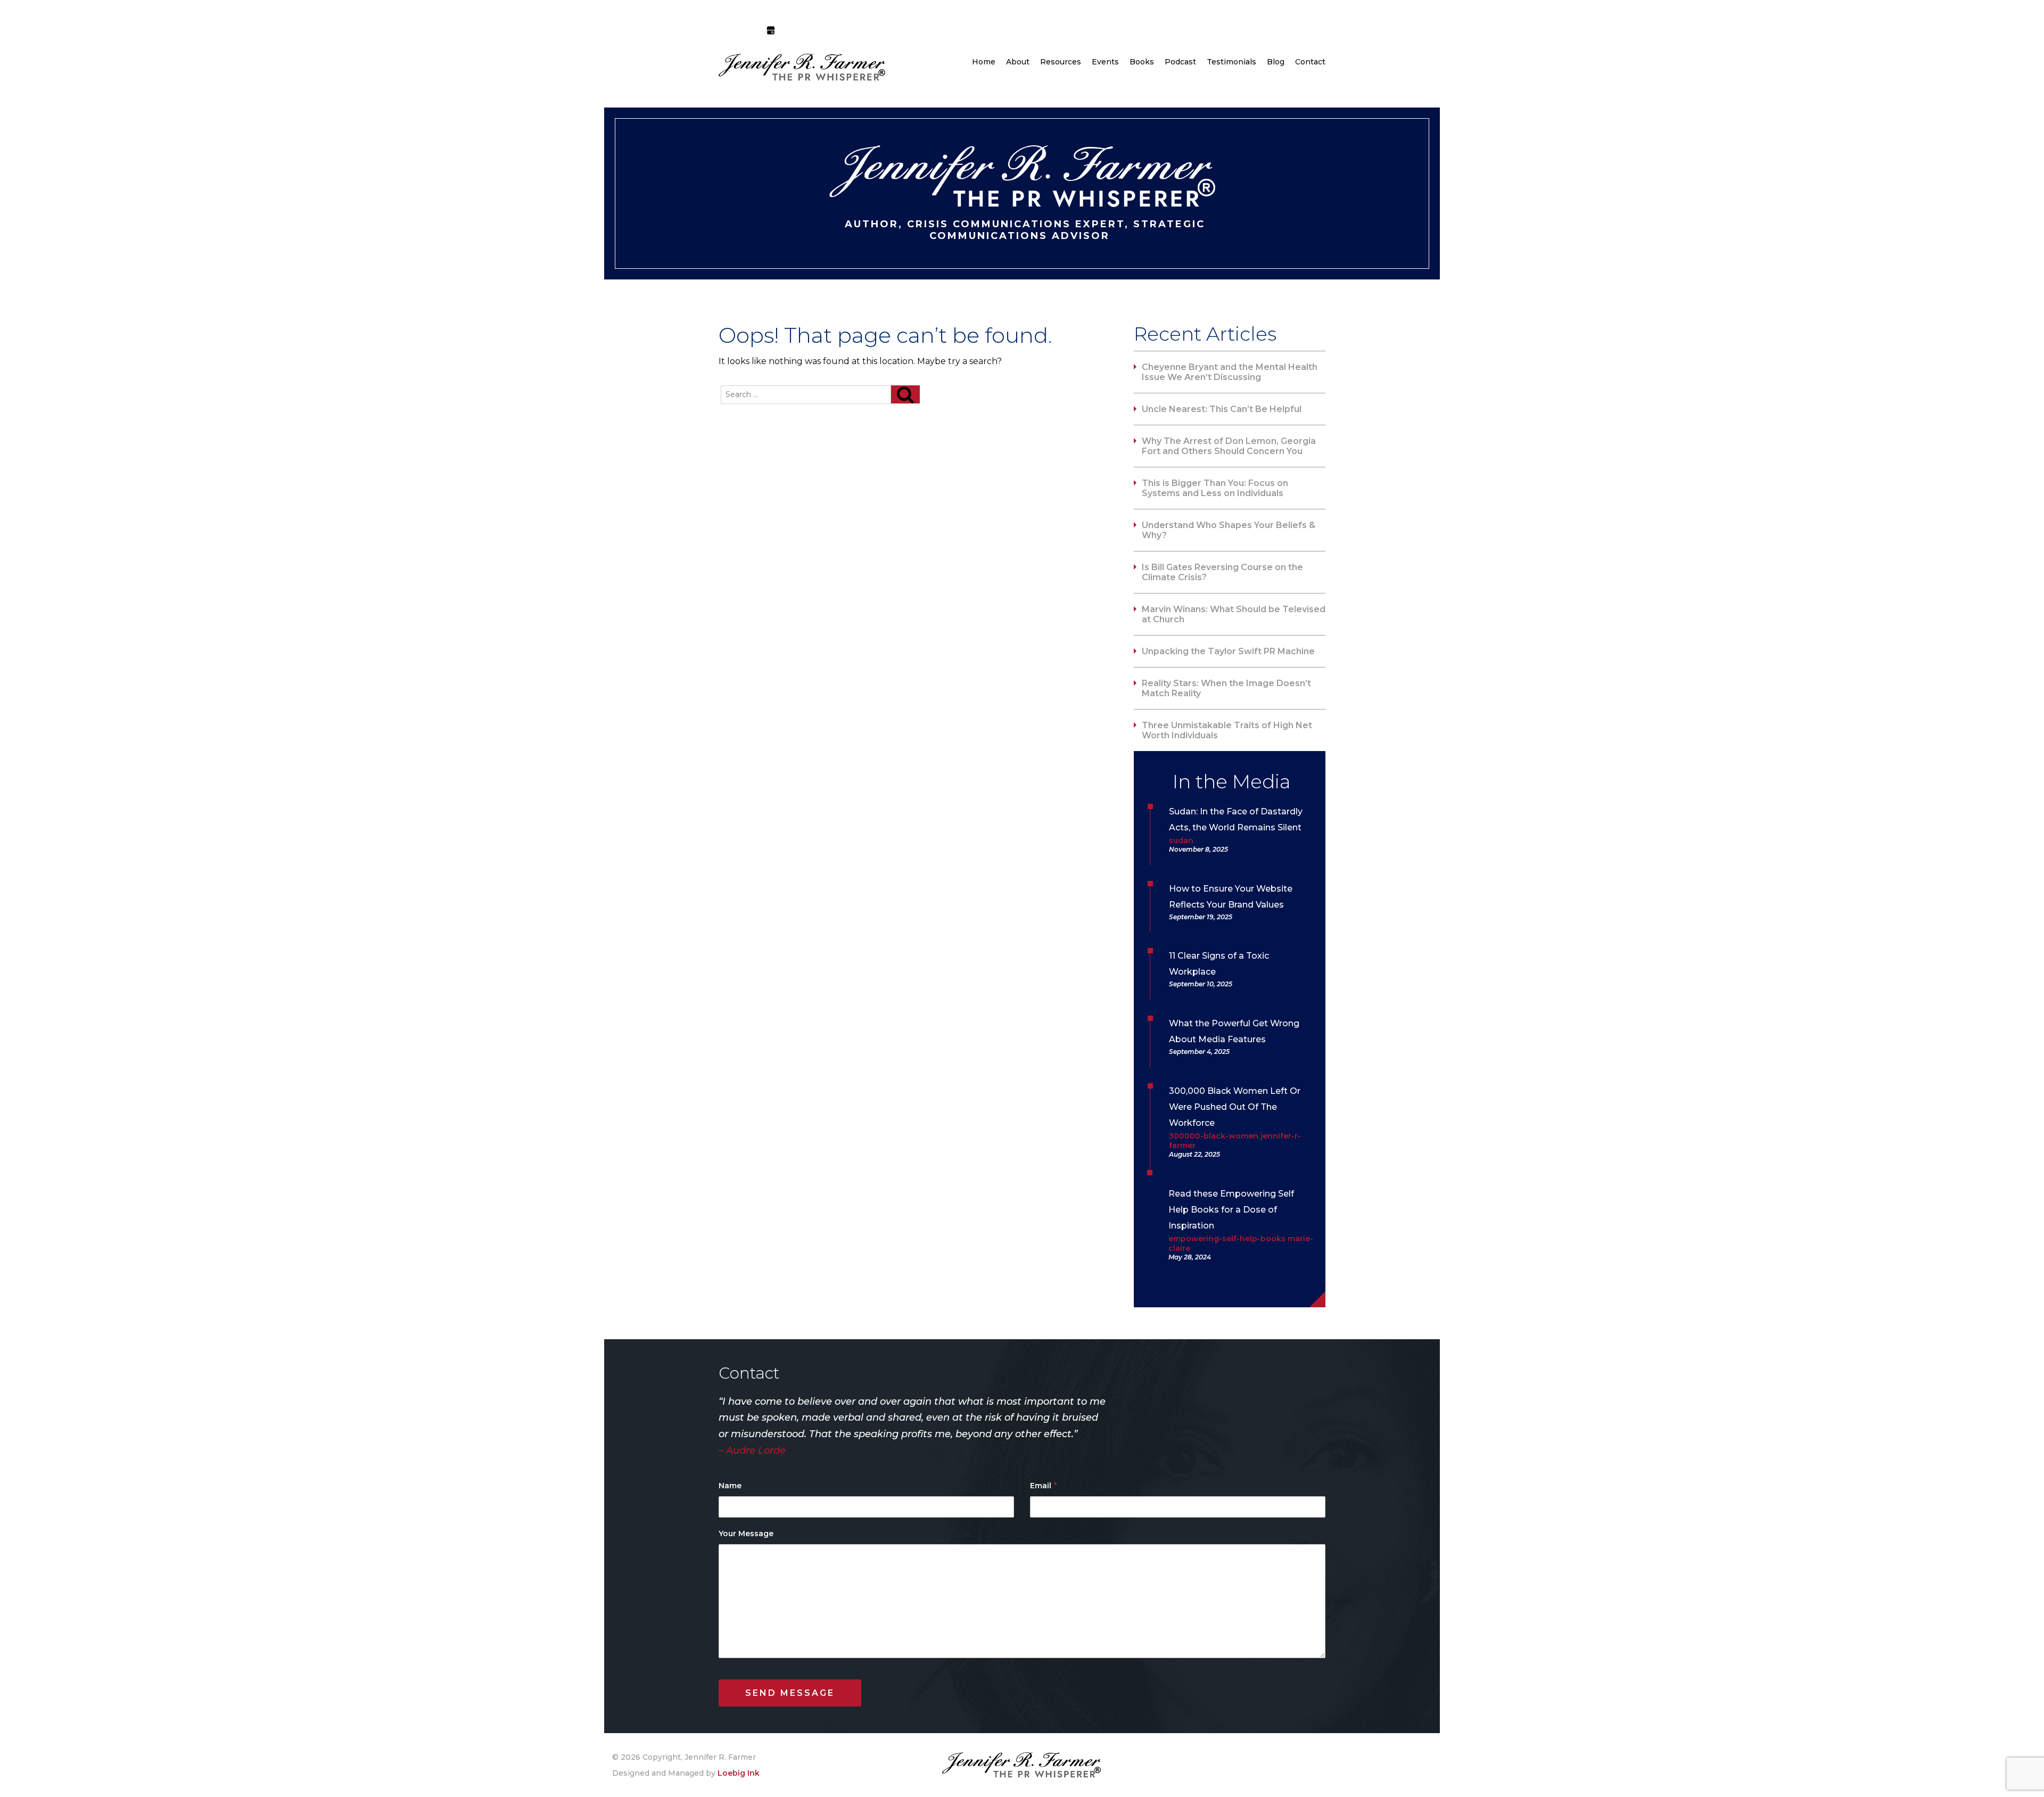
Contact (1310, 62)
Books (1142, 62)
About (1018, 62)
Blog (1276, 62)
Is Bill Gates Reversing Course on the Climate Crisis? (1222, 572)
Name (730, 1486)
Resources (1061, 62)
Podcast (1180, 62)
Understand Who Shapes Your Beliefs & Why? (1229, 530)
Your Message (746, 1534)
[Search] (905, 394)
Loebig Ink (739, 1773)
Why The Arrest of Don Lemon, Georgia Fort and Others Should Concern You (1229, 446)
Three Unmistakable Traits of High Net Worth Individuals (1227, 730)
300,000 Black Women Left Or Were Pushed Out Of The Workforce (1235, 1107)
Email (1044, 1485)
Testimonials (1231, 62)
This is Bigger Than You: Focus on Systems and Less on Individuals (1215, 488)
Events (1105, 62)
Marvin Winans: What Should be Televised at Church (1234, 614)
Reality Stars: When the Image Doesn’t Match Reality (1226, 688)
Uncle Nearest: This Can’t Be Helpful (1222, 409)
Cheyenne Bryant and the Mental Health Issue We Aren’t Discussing (1230, 372)
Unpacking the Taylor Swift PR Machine (1228, 651)
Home (984, 62)
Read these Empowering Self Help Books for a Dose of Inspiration (1231, 1210)
